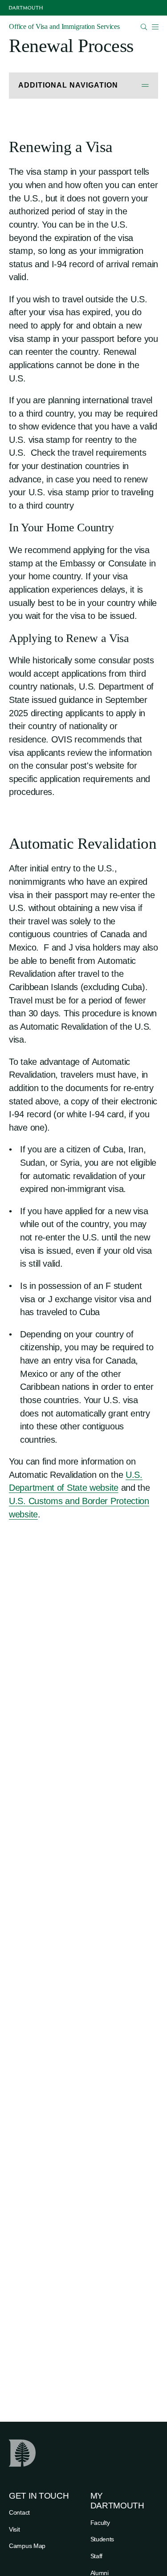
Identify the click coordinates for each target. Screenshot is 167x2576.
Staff (97, 2556)
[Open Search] (144, 27)
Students (102, 2539)
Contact (19, 2512)
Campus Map (27, 2546)
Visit (14, 2529)
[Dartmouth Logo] (26, 8)
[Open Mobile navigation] (155, 27)
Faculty (100, 2523)
